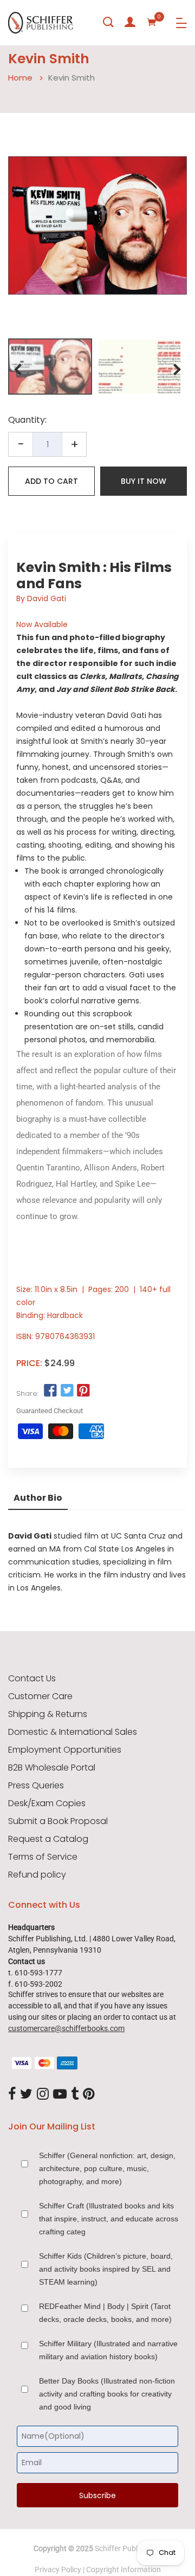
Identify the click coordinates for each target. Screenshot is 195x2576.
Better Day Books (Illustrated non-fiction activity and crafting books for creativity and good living (107, 2394)
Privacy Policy (58, 2570)
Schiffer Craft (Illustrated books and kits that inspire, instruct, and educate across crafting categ (109, 2219)
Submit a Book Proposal (58, 1821)
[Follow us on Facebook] (50, 1391)
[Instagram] (43, 2094)
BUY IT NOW (144, 481)
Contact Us (32, 1679)
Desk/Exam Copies (47, 1803)
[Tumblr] (75, 2094)
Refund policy (37, 1875)
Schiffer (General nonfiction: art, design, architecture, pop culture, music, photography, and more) (107, 2168)
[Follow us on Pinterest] (83, 1391)
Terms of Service (43, 1857)
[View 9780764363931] (50, 367)
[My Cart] (152, 22)
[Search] (108, 22)
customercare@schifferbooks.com (66, 2028)
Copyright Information (123, 2570)
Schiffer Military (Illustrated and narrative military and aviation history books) (108, 2350)
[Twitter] (26, 2094)
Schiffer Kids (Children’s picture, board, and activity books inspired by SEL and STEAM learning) (106, 2269)
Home (20, 78)
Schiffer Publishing (126, 2548)
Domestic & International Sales (73, 1732)
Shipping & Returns (48, 1714)
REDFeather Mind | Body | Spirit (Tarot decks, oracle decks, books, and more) (105, 2313)
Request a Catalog (48, 1839)
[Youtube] (60, 2094)
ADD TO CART (51, 481)
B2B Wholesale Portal (52, 1768)
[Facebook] (12, 2094)
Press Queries (36, 1786)
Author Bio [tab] (38, 1498)
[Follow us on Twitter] (67, 1391)
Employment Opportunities (65, 1750)
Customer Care (40, 1696)
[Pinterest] (89, 2094)
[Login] (130, 22)
